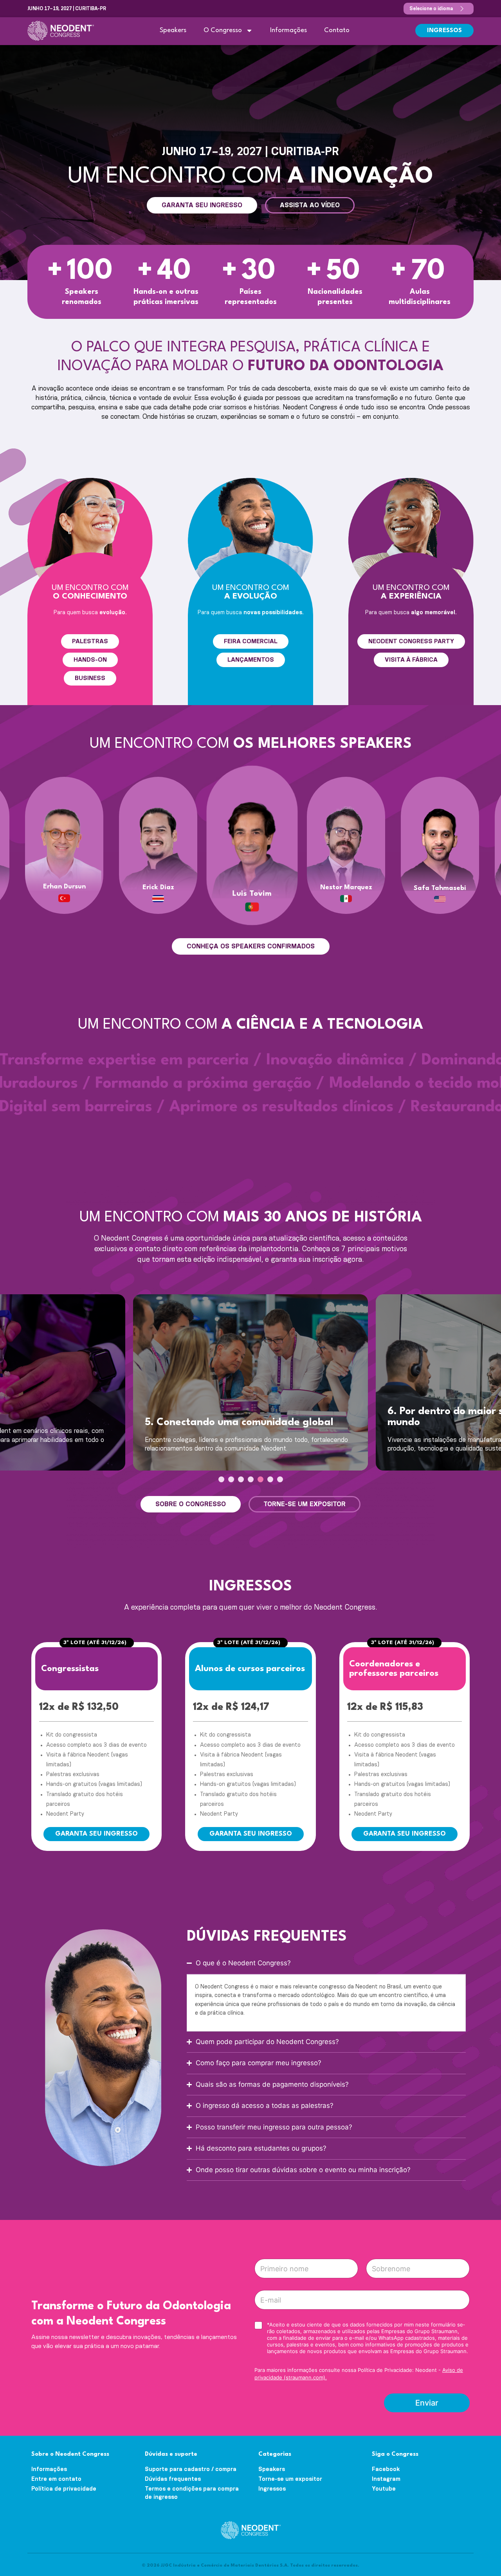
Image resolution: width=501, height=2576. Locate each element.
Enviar (427, 2403)
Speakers (173, 30)
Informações (288, 30)
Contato (337, 30)
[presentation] (221, 1479)
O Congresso (223, 30)
